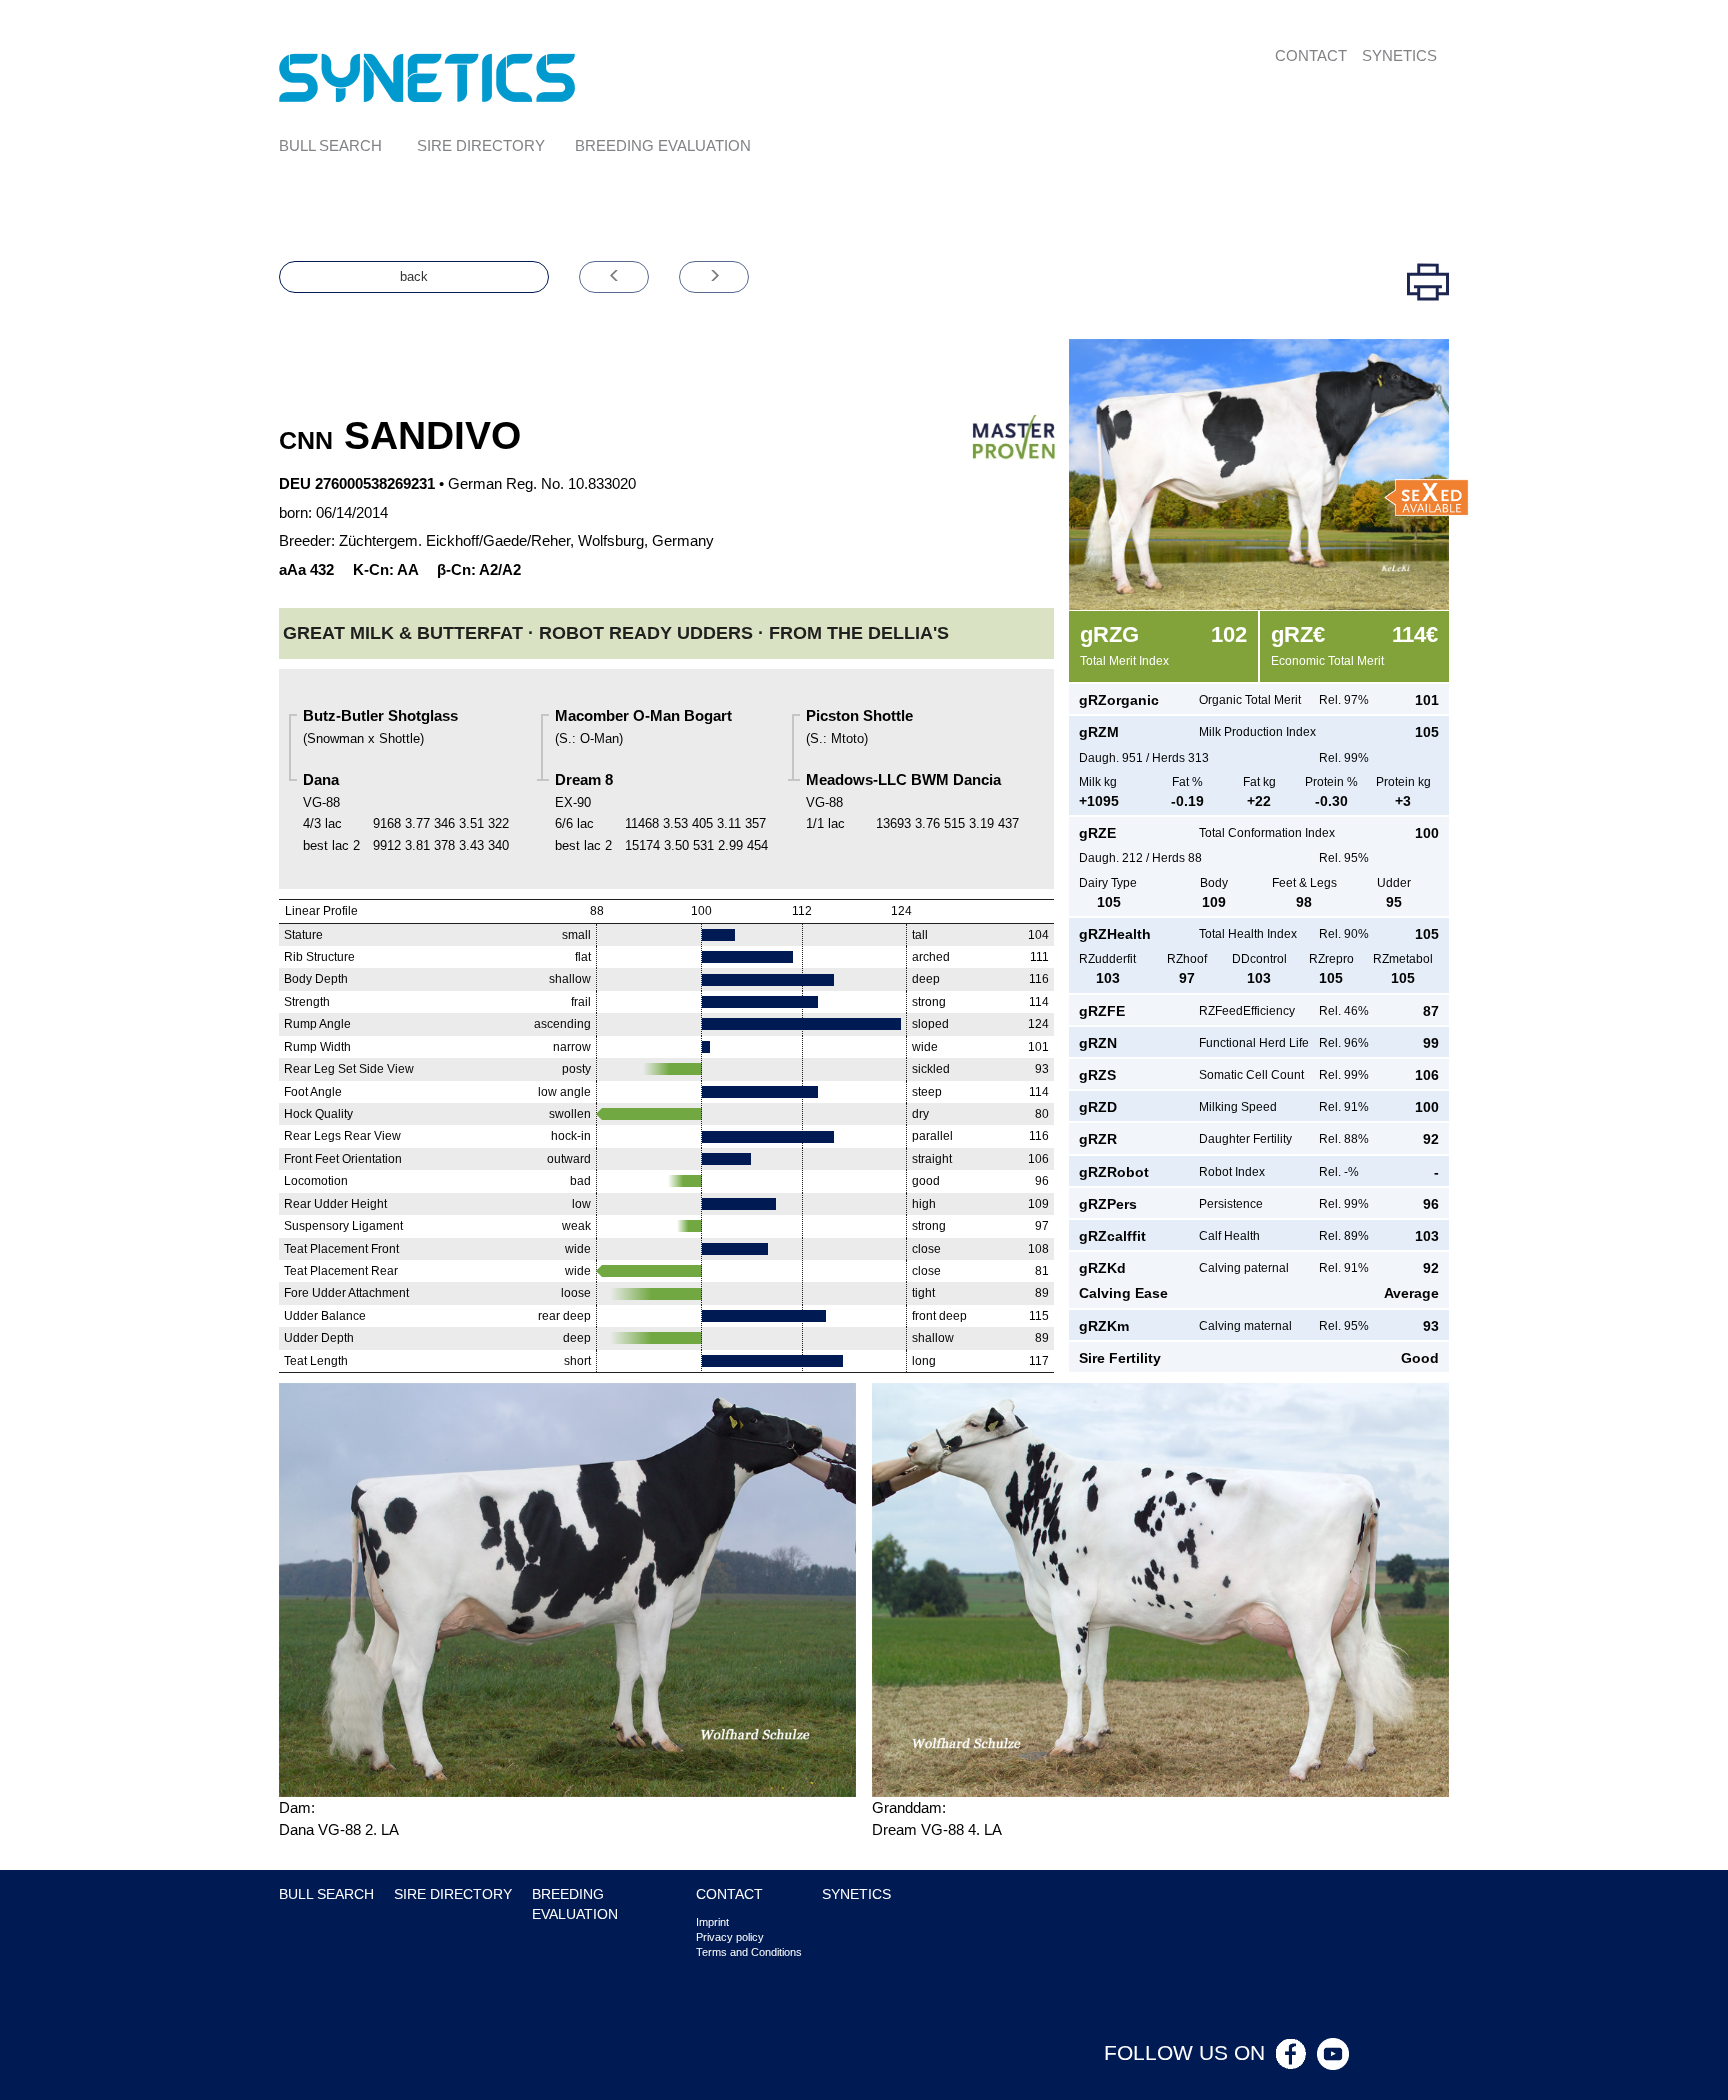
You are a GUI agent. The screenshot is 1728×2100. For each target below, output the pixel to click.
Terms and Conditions (749, 1952)
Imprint (712, 1922)
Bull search (330, 145)
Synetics (1399, 55)
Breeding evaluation (663, 145)
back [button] (414, 276)
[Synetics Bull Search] (427, 76)
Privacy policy (730, 1937)
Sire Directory (481, 145)
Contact (1311, 55)
